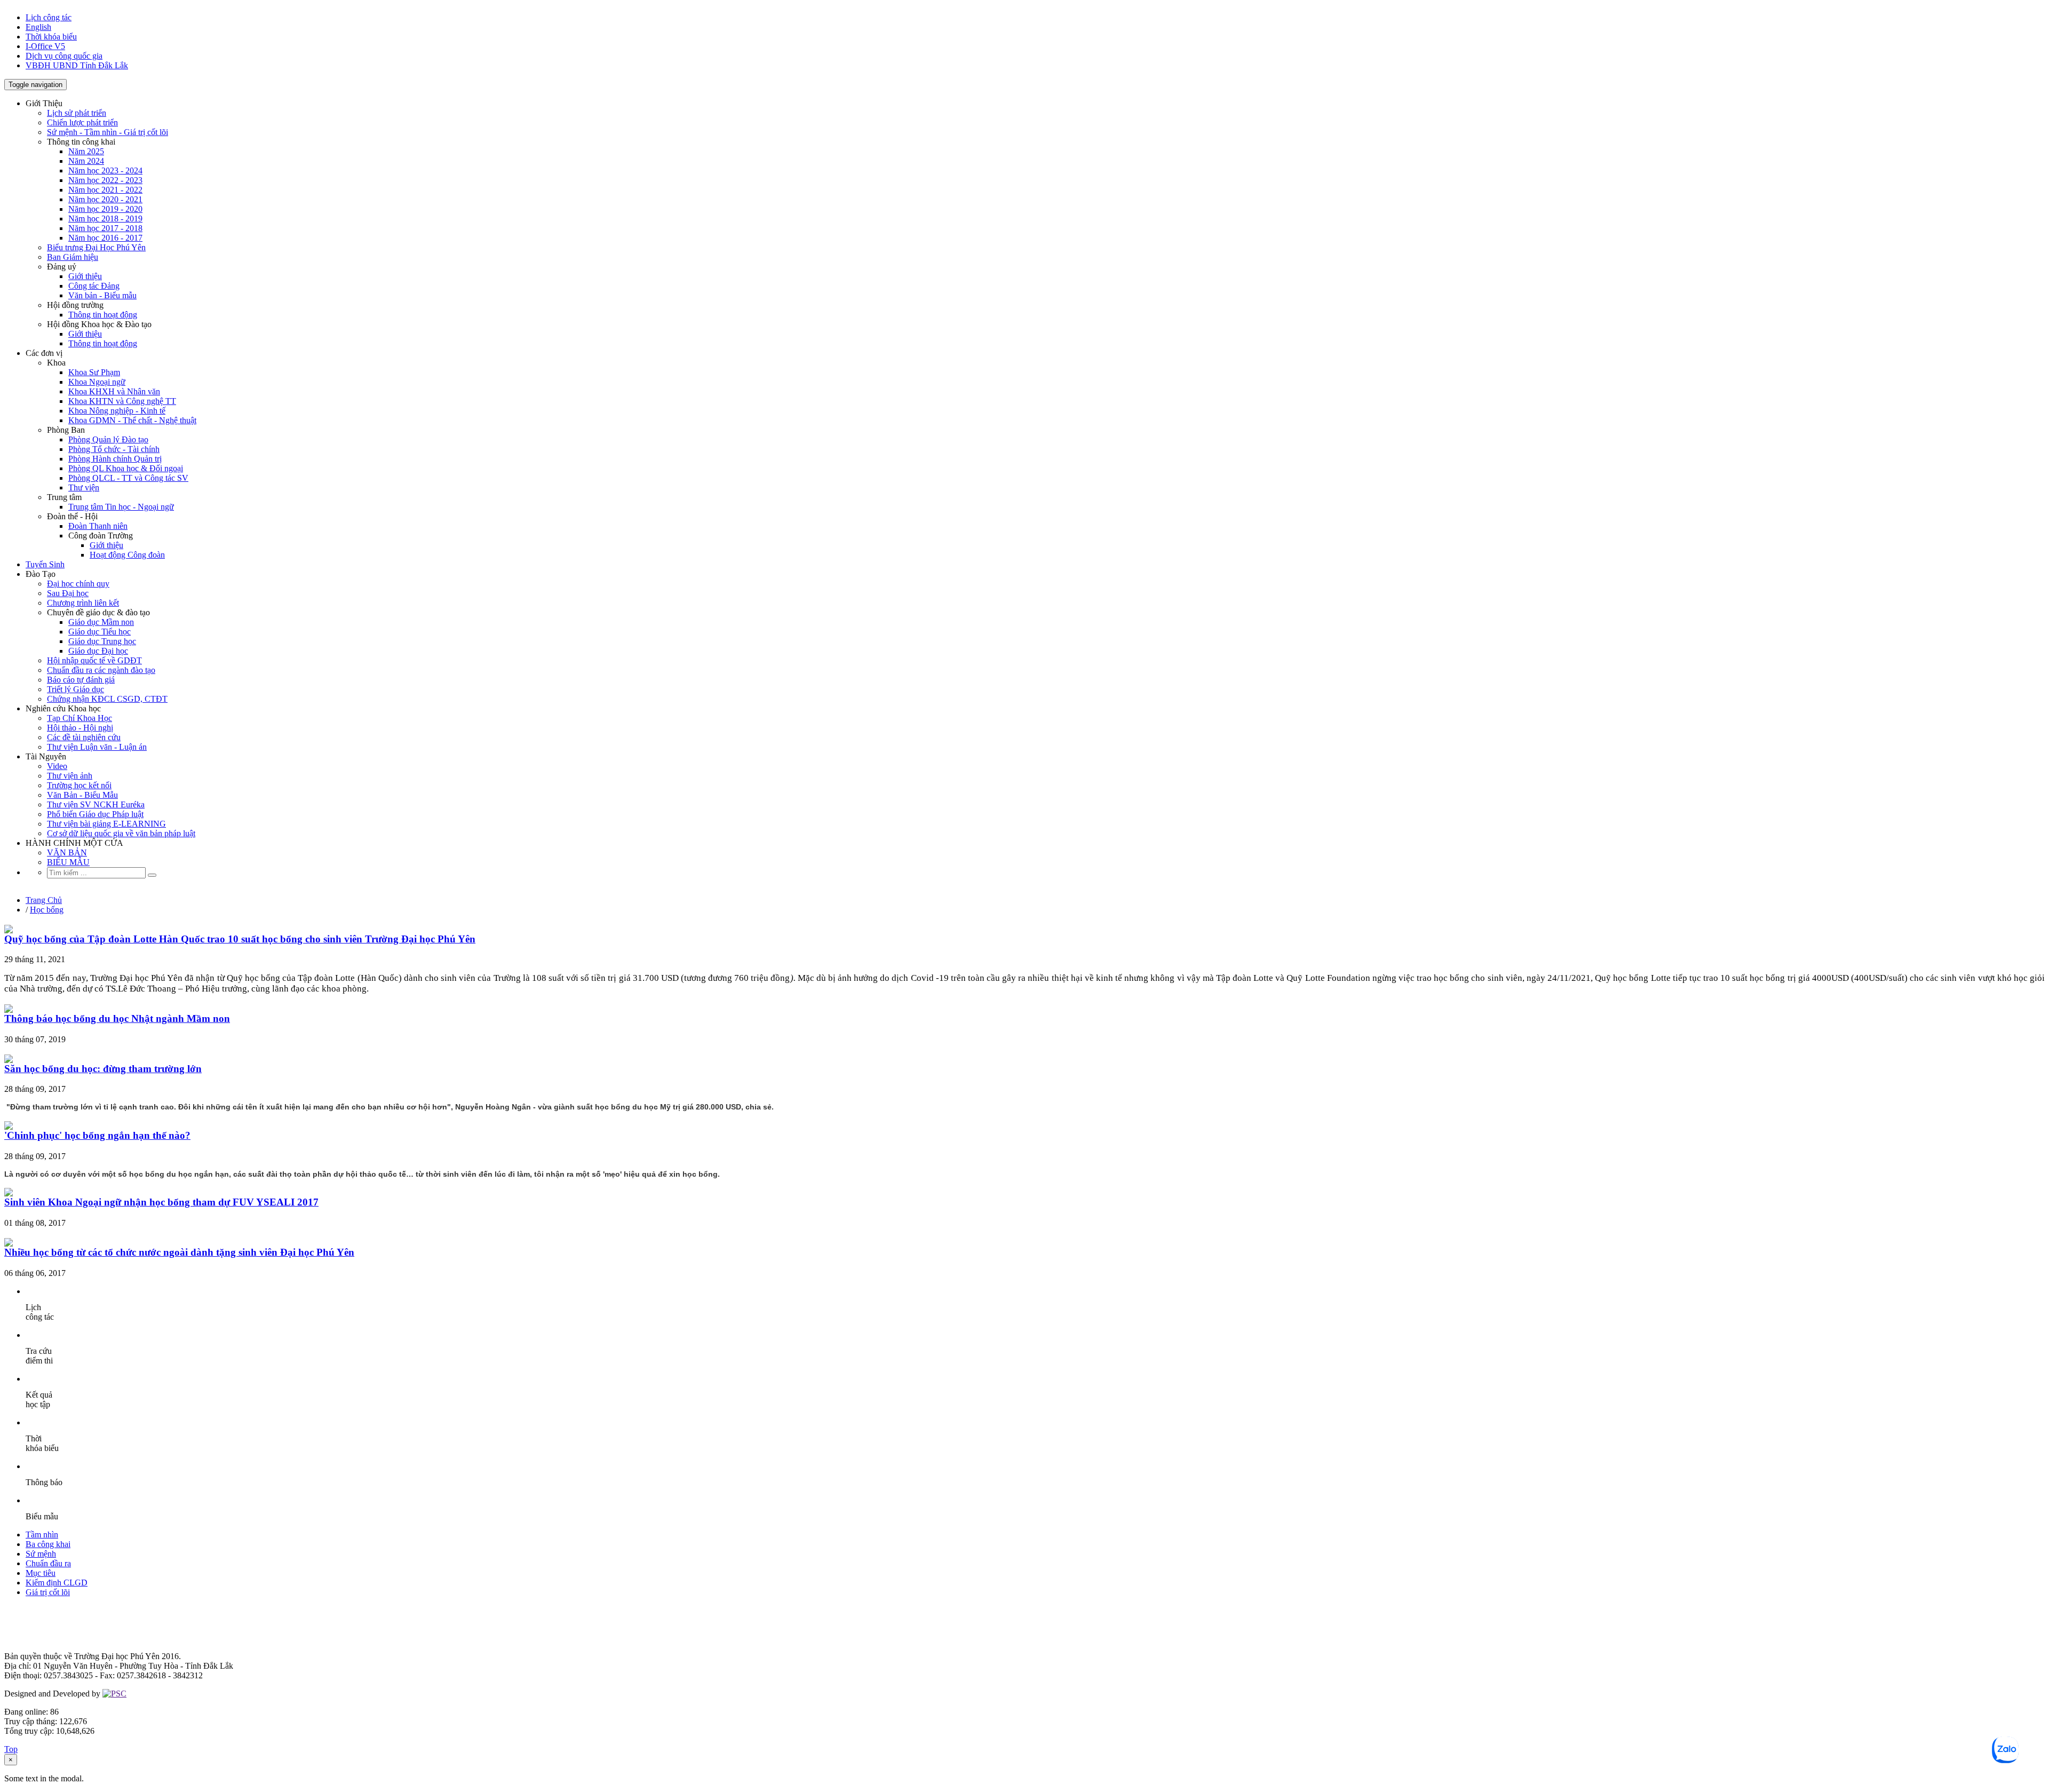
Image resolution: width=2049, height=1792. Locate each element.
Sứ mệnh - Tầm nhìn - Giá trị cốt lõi (108, 132)
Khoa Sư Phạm (94, 372)
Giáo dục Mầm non (101, 622)
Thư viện (84, 487)
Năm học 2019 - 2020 (105, 209)
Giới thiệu (85, 276)
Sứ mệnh (41, 1554)
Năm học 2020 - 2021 (105, 199)
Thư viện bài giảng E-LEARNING (106, 824)
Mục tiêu (41, 1573)
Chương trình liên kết (83, 603)
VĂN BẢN (67, 853)
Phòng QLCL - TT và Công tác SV (128, 478)
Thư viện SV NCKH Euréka (96, 804)
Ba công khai (48, 1544)
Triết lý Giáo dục (76, 689)
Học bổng (47, 910)
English (38, 27)
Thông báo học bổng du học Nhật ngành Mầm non (117, 1018)
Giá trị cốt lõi (48, 1592)
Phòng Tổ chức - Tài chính (114, 449)
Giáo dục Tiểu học (100, 632)
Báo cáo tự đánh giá (81, 680)
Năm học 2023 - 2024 (105, 171)
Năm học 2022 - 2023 (105, 180)
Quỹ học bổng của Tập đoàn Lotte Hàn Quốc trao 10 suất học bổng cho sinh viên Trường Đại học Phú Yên (240, 939)
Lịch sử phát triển (77, 113)
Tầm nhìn (42, 1535)
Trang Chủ (44, 900)
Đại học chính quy (78, 584)
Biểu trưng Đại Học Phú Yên (96, 247)
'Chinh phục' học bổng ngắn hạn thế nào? (97, 1135)
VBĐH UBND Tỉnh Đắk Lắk (77, 65)
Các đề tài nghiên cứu (84, 737)
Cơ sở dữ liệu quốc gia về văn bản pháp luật (121, 833)
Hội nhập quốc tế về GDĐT (94, 660)
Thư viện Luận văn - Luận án (97, 747)
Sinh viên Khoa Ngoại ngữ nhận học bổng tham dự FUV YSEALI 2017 (161, 1202)
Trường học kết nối (79, 785)
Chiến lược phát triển (82, 122)
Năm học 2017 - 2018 (105, 228)
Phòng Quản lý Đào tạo (108, 439)
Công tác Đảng (94, 286)
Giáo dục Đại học (98, 651)
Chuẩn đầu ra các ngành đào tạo (101, 670)
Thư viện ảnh (70, 776)
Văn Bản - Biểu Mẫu (82, 795)
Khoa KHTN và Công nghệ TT (122, 401)
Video (57, 766)
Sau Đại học (68, 593)
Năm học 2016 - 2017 (105, 238)
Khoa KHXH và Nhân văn (114, 391)
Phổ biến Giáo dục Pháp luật (95, 814)
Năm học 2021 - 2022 (105, 190)
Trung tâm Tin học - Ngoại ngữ (121, 507)
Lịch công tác (49, 17)
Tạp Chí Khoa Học (80, 718)
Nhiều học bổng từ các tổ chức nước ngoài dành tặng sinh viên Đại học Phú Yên (179, 1252)
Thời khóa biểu (51, 37)
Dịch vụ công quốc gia (64, 56)
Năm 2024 (86, 161)
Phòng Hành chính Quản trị (115, 459)
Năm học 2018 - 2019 (105, 219)
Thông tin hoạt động (103, 315)
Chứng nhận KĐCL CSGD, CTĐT (107, 699)
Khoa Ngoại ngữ (97, 382)
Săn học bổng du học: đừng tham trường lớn (103, 1069)
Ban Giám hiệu (73, 257)
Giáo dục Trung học (102, 641)
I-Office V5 (45, 46)
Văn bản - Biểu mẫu (102, 295)
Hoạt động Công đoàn (127, 555)
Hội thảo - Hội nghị (80, 728)
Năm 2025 (86, 151)
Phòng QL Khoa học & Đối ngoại (126, 468)
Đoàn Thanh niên (98, 526)
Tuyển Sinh (45, 564)
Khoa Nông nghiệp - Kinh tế (117, 411)
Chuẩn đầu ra (48, 1563)
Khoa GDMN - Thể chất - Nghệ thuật (132, 420)
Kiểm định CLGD (57, 1583)
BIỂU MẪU (68, 862)
